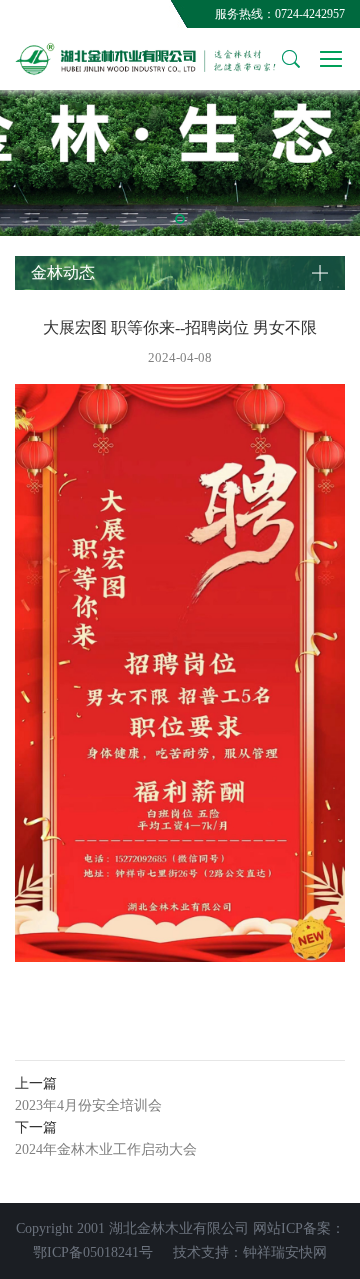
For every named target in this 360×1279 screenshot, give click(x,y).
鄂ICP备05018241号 (93, 1252)
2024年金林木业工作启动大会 (106, 1149)
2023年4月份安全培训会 (88, 1105)
